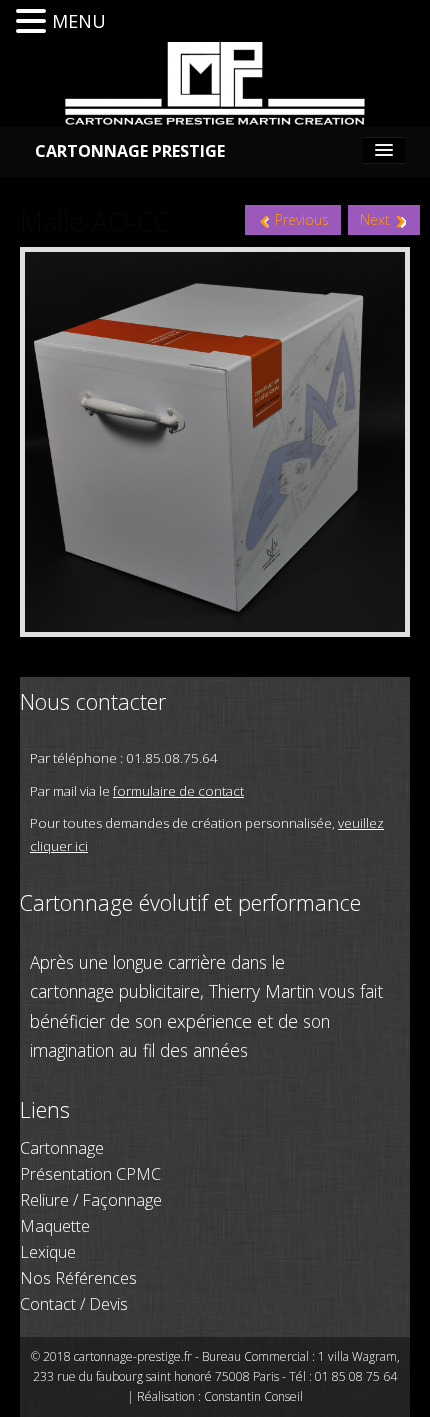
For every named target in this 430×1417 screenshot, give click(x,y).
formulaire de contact (178, 791)
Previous (300, 219)
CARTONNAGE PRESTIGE (130, 151)
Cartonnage (62, 1148)
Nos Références (78, 1278)
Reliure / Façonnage (91, 1200)
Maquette (55, 1226)
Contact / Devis (74, 1304)
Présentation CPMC (90, 1174)
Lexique (48, 1252)
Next (377, 219)
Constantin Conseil (253, 1396)
